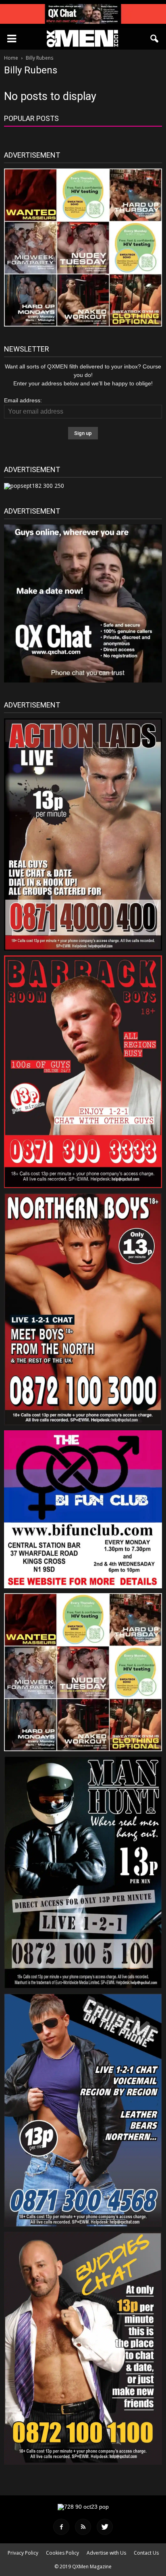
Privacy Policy (23, 2553)
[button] (155, 39)
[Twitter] (105, 2527)
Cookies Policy (62, 2553)
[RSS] (83, 2527)
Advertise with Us (106, 2553)
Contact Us (146, 2553)
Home (11, 58)
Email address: (23, 400)
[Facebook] (61, 2527)
